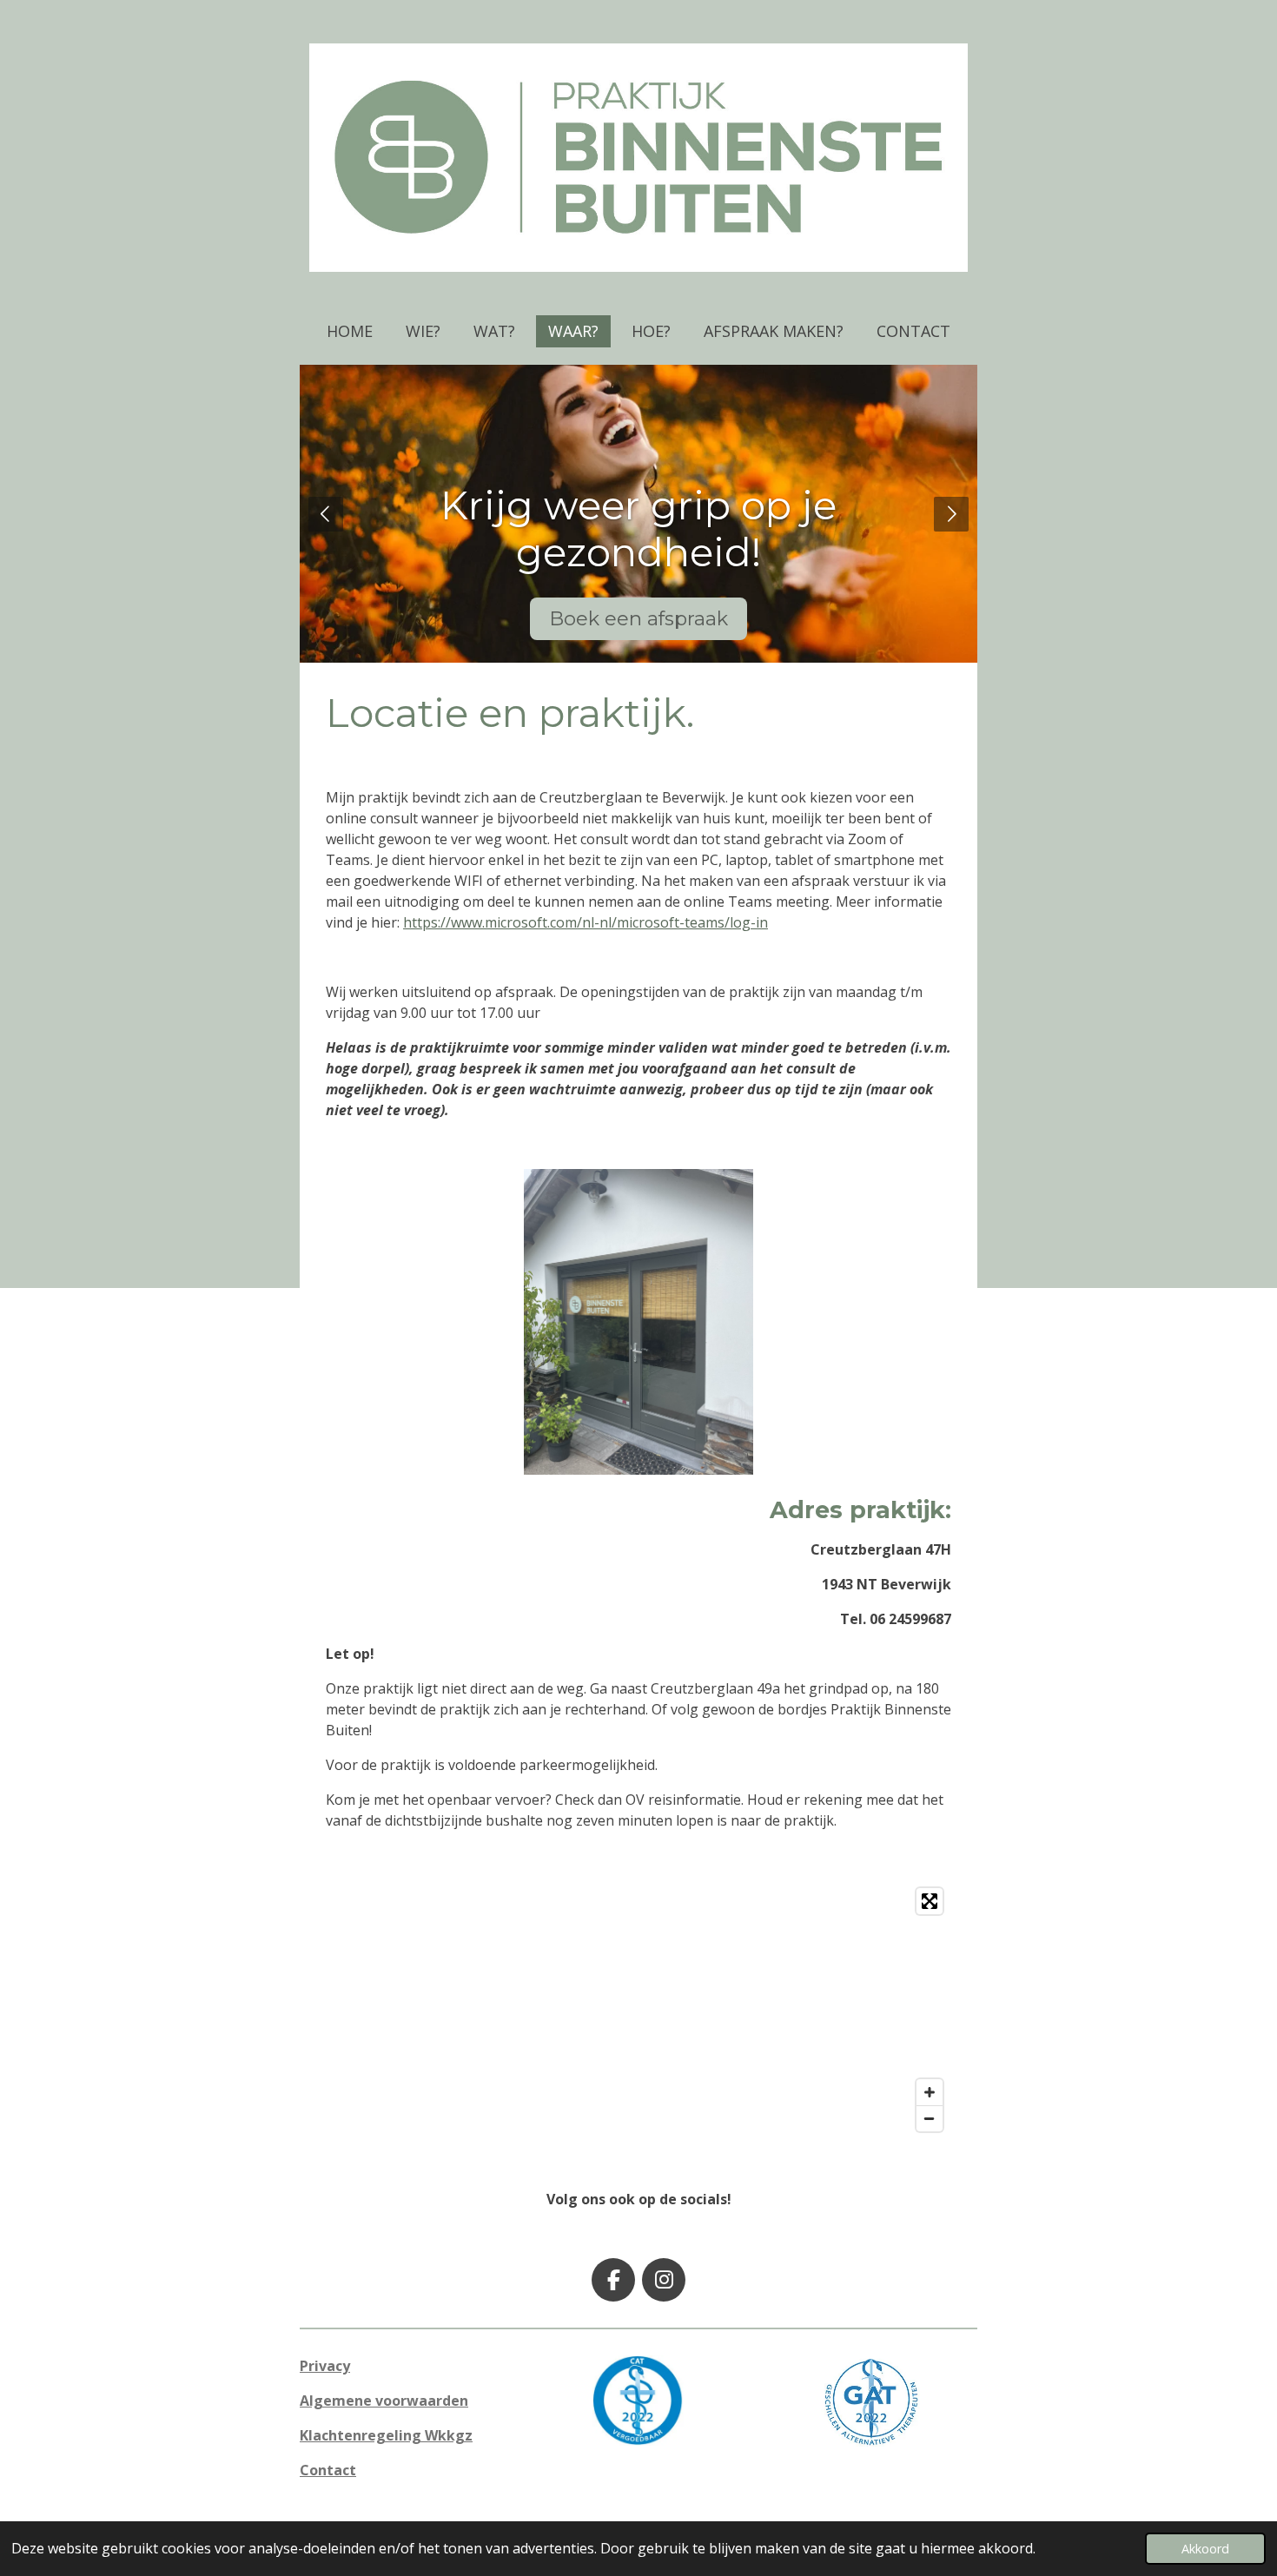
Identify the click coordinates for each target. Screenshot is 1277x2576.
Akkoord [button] (1205, 2549)
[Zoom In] (930, 2092)
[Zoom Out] (930, 2118)
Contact (328, 2470)
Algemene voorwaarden (384, 2401)
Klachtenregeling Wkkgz (386, 2435)
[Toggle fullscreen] (930, 1901)
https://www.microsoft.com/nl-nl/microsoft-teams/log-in (586, 922)
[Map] (638, 2010)
